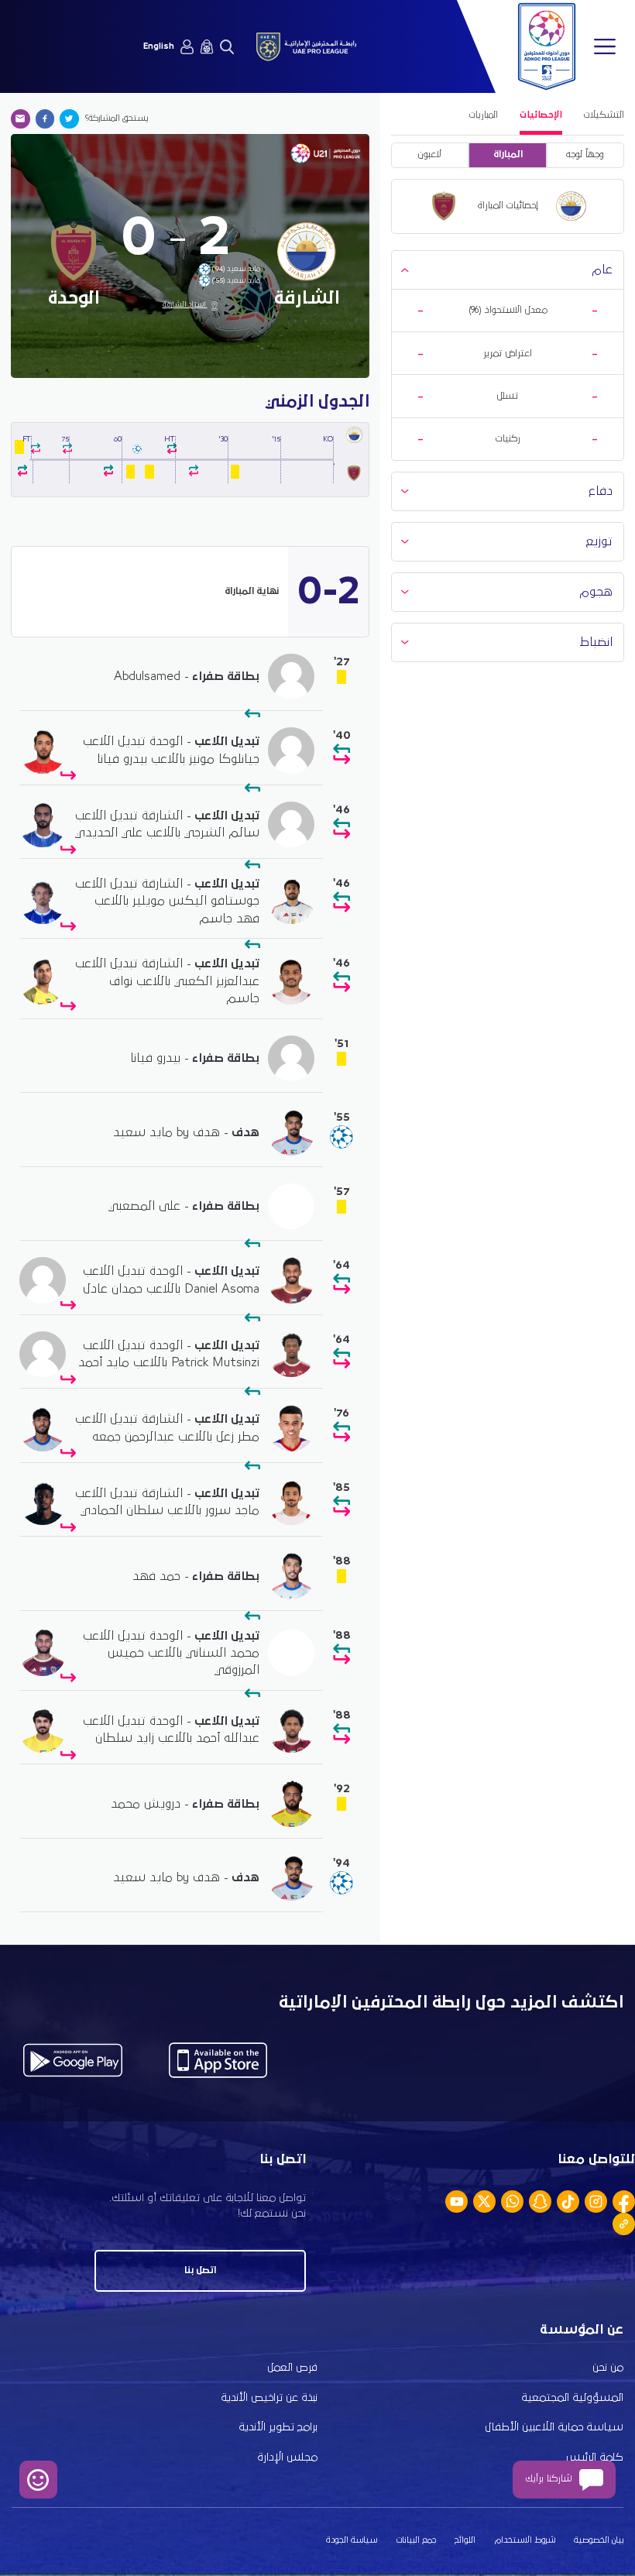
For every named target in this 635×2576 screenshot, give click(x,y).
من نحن (608, 2368)
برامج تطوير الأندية (278, 2427)
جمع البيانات (416, 2540)
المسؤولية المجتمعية (572, 2398)
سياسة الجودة (352, 2540)
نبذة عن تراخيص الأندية (269, 2398)
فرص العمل (292, 2368)
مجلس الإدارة (287, 2458)
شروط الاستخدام (525, 2540)
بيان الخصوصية (599, 2540)
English (159, 46)
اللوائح (465, 2540)
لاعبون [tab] (430, 155)
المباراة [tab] (508, 155)
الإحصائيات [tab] (541, 115)
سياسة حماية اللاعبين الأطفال (554, 2427)
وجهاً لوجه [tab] (585, 155)
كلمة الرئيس (595, 2458)
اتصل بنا (200, 2270)
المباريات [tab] (484, 115)
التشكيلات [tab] (604, 115)
